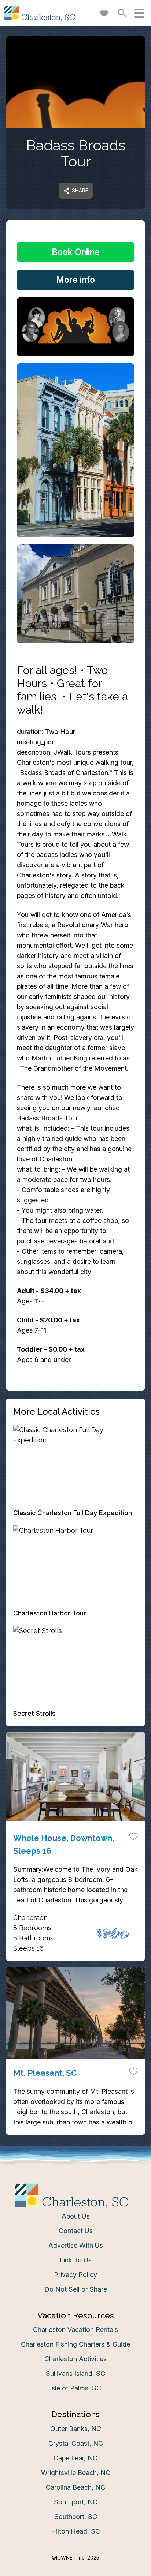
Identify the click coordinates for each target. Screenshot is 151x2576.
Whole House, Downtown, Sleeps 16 (64, 1844)
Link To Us (76, 2260)
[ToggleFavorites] (133, 1836)
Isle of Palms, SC (75, 2388)
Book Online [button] (76, 252)
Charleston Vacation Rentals (75, 2330)
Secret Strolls (34, 1713)
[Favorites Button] (104, 13)
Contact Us (76, 2231)
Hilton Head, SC (75, 2531)
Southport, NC (76, 2502)
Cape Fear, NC (75, 2458)
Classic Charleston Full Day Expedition (73, 1513)
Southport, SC (76, 2517)
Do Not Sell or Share (76, 2289)
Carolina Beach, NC (75, 2487)
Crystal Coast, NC (76, 2443)
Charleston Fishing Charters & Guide (75, 2344)
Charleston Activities (75, 2359)
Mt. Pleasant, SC (45, 2073)
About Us (76, 2216)
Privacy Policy (75, 2275)
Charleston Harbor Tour (50, 1613)
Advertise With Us (76, 2245)
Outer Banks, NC (76, 2429)
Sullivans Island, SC (75, 2373)
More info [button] (75, 280)
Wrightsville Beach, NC (76, 2473)
